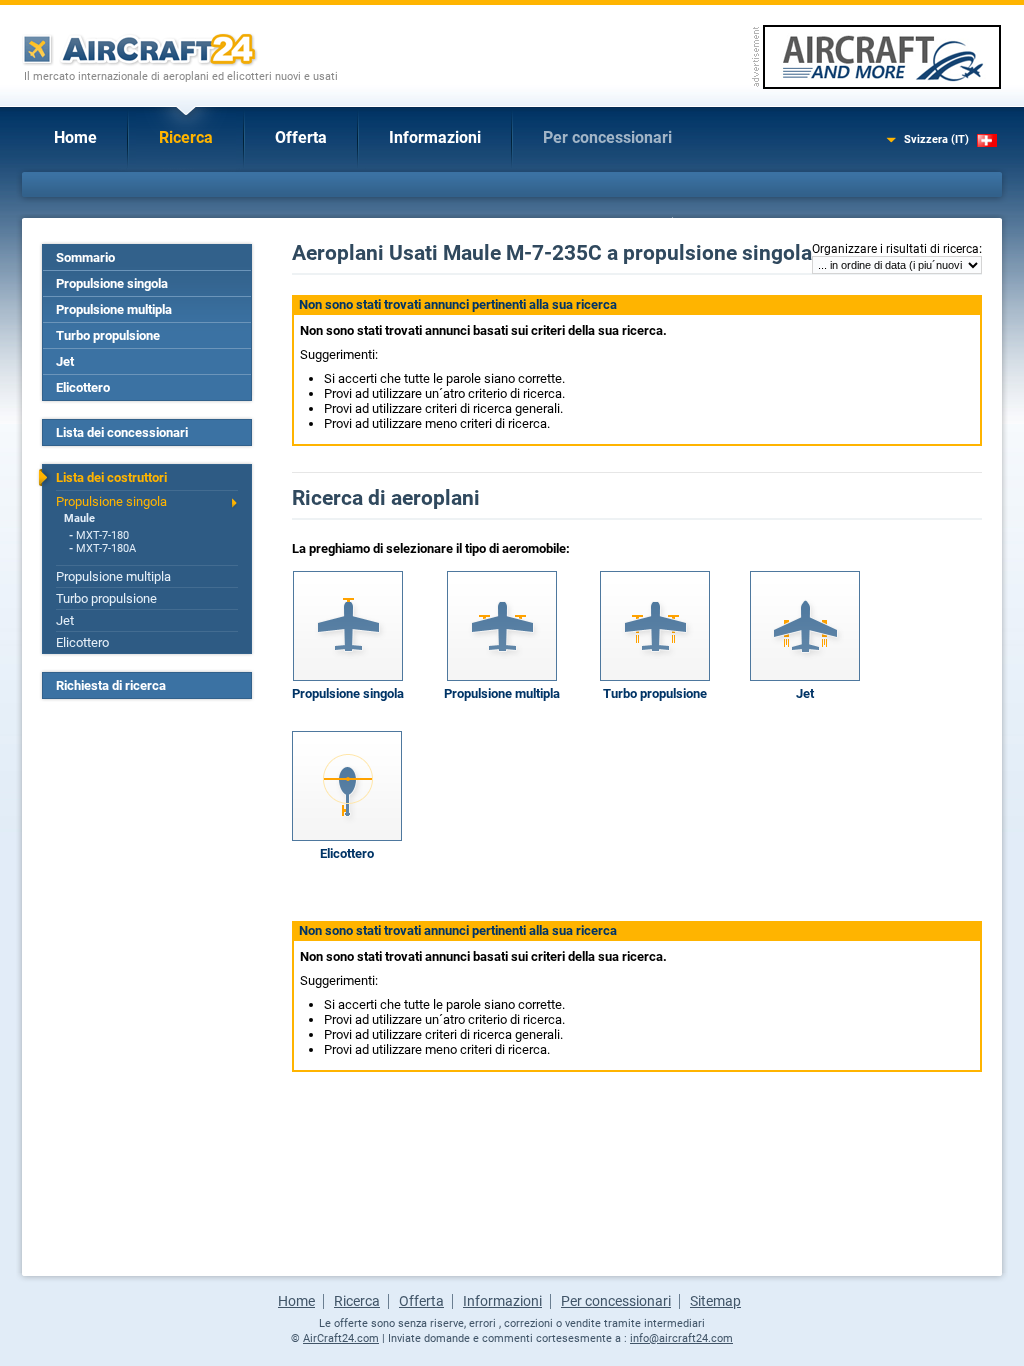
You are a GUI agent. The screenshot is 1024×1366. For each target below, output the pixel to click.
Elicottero (83, 387)
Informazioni (435, 137)
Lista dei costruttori (111, 477)
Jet (65, 361)
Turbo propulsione (108, 335)
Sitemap (715, 1301)
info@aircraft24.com (681, 1338)
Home (75, 137)
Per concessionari (607, 137)
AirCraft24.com (341, 1338)
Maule (79, 518)
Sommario (85, 257)
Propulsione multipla (114, 309)
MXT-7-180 (102, 535)
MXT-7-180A (106, 548)
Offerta (301, 137)
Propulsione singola (112, 283)
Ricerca (186, 137)
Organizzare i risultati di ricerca (895, 249)
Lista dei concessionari (122, 432)
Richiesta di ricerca (111, 685)
